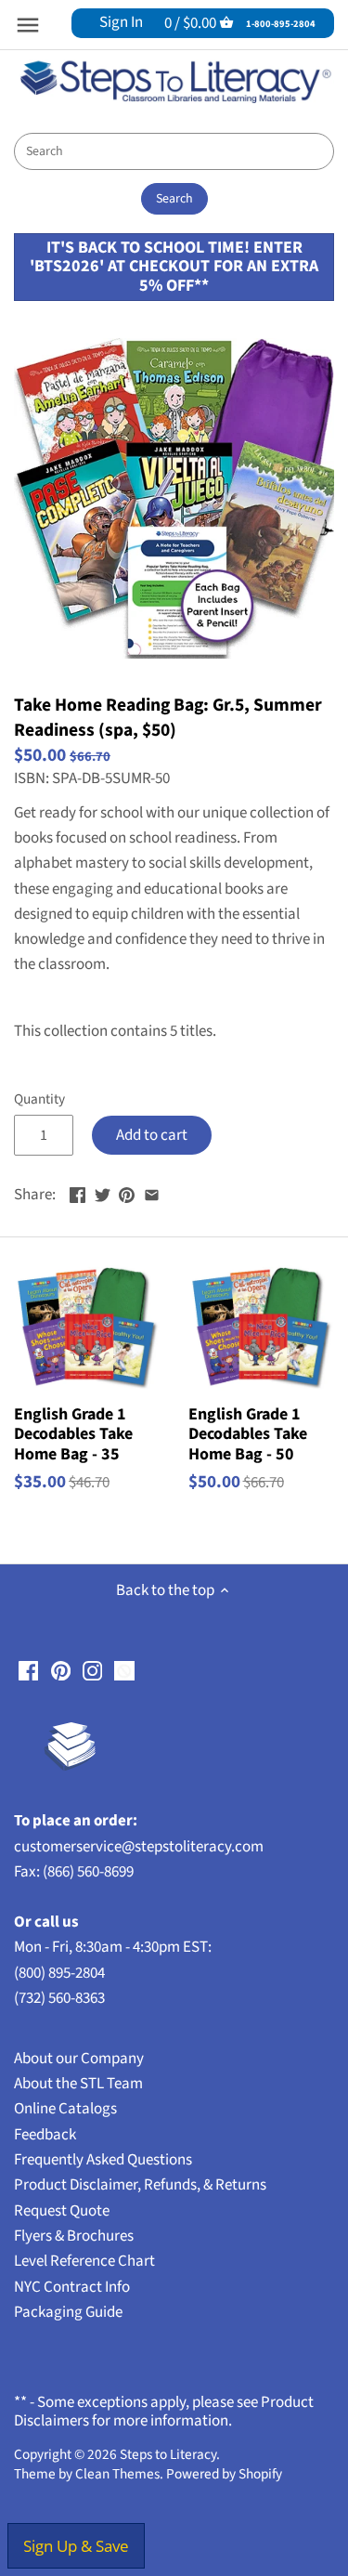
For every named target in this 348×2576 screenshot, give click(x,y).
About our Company (79, 2059)
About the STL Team (78, 2084)
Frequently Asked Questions (103, 2160)
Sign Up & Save (76, 2546)
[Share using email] (152, 1193)
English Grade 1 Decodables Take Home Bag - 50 (248, 1434)
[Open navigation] (28, 25)
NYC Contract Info (72, 2287)
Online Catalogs (65, 2109)
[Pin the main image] (127, 1193)
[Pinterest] (61, 1671)
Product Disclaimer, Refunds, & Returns (140, 2185)
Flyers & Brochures (74, 2236)
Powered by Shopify (224, 2474)
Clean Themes (117, 2474)
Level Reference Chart (84, 2261)
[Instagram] (92, 1671)
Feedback (45, 2135)
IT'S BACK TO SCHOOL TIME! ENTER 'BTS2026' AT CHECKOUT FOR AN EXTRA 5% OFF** (174, 267)
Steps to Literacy (168, 2454)
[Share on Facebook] (77, 1193)
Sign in (121, 22)
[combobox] (174, 151)
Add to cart (152, 1135)
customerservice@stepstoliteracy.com (139, 1847)
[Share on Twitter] (103, 1193)
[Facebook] (28, 1671)
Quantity (39, 1099)
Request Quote (62, 2211)
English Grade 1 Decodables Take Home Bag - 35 (73, 1434)
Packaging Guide (68, 2312)
